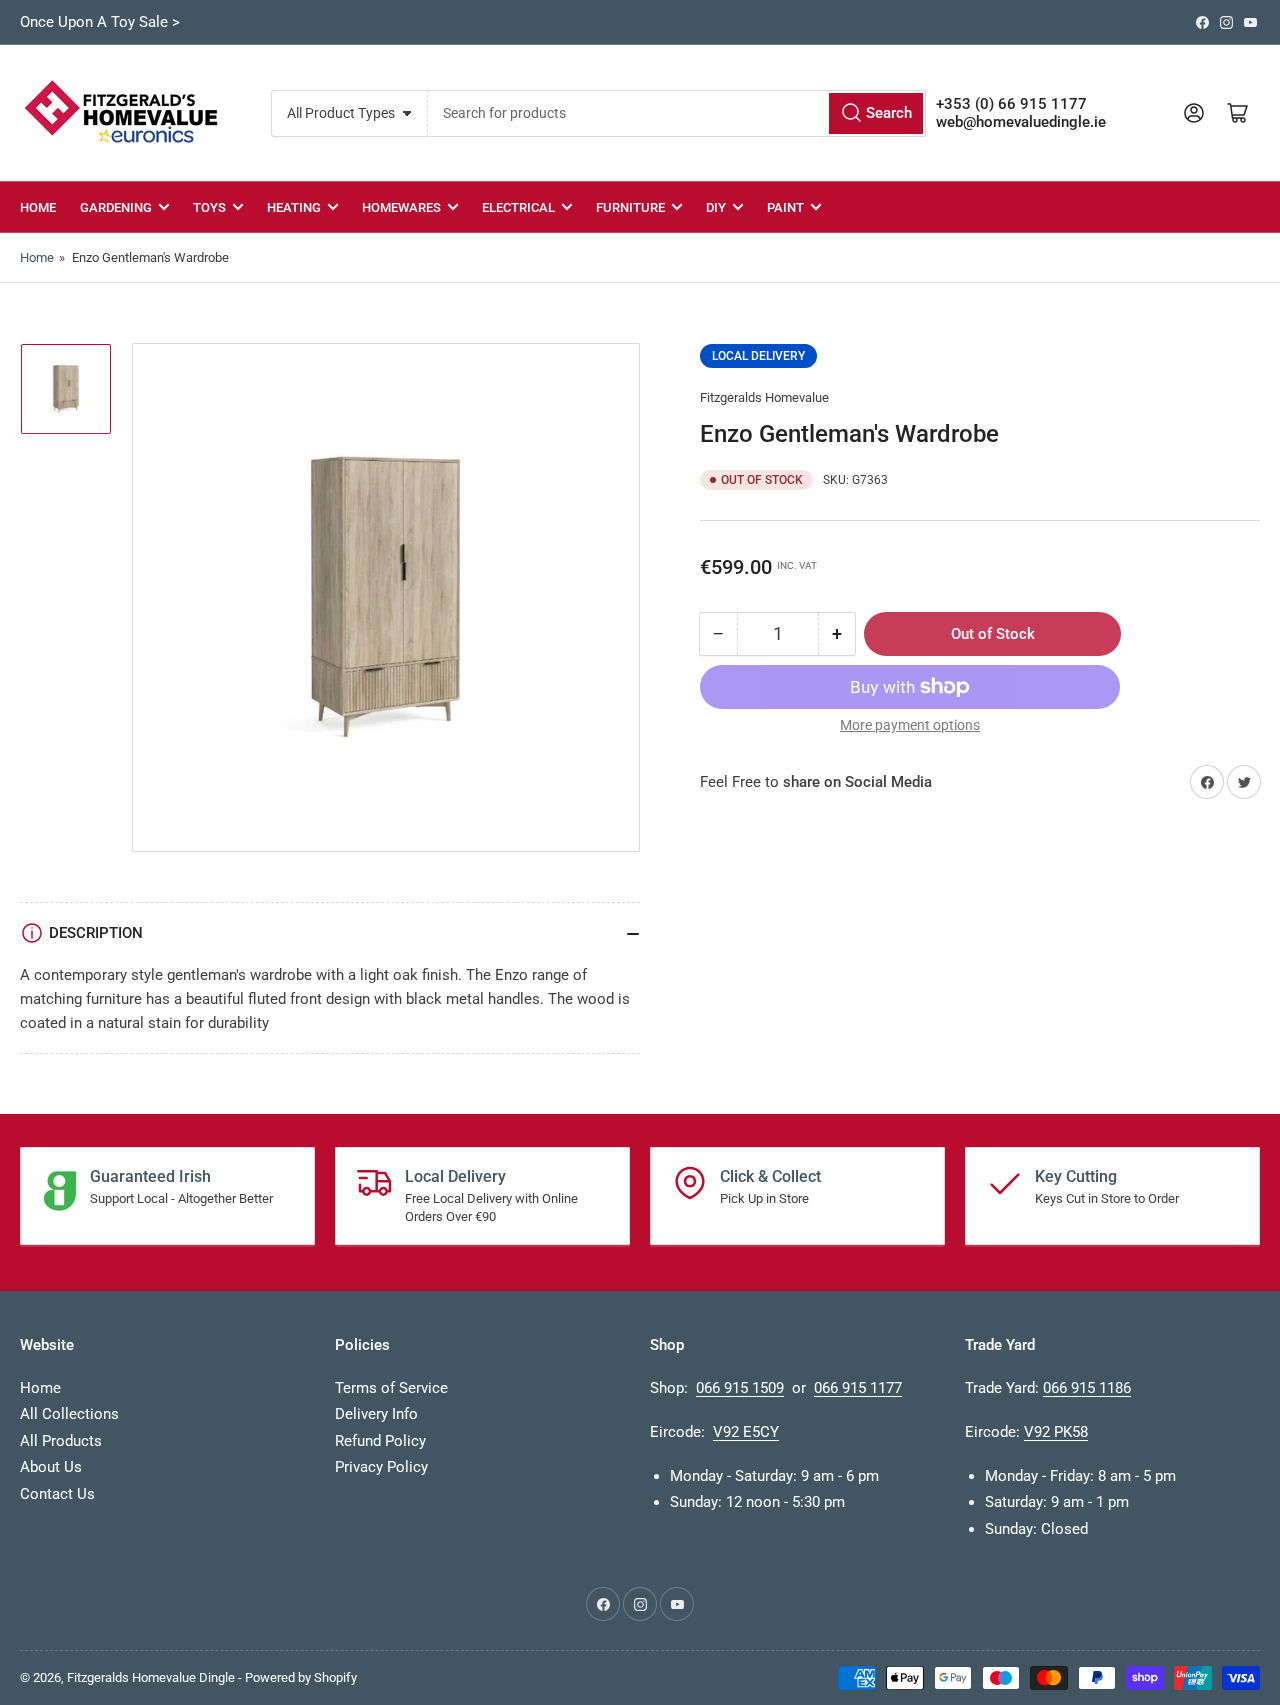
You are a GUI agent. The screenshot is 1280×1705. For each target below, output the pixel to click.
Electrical (518, 207)
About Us (51, 1467)
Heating (294, 207)
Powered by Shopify (301, 1677)
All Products (61, 1441)
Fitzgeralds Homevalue (764, 397)
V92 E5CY (746, 1432)
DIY (716, 207)
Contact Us (57, 1494)
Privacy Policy (381, 1467)
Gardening (116, 207)
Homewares (401, 207)
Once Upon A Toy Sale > (100, 22)
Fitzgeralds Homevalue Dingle (151, 1677)
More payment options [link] (910, 725)
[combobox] (676, 113)
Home (38, 207)
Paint (785, 207)
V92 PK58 (1056, 1432)
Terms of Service (391, 1388)
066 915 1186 (1087, 1388)
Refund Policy (380, 1441)
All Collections (69, 1414)
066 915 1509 (740, 1388)
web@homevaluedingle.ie (1021, 122)
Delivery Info (376, 1414)
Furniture (630, 207)
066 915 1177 (858, 1388)
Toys (209, 207)
